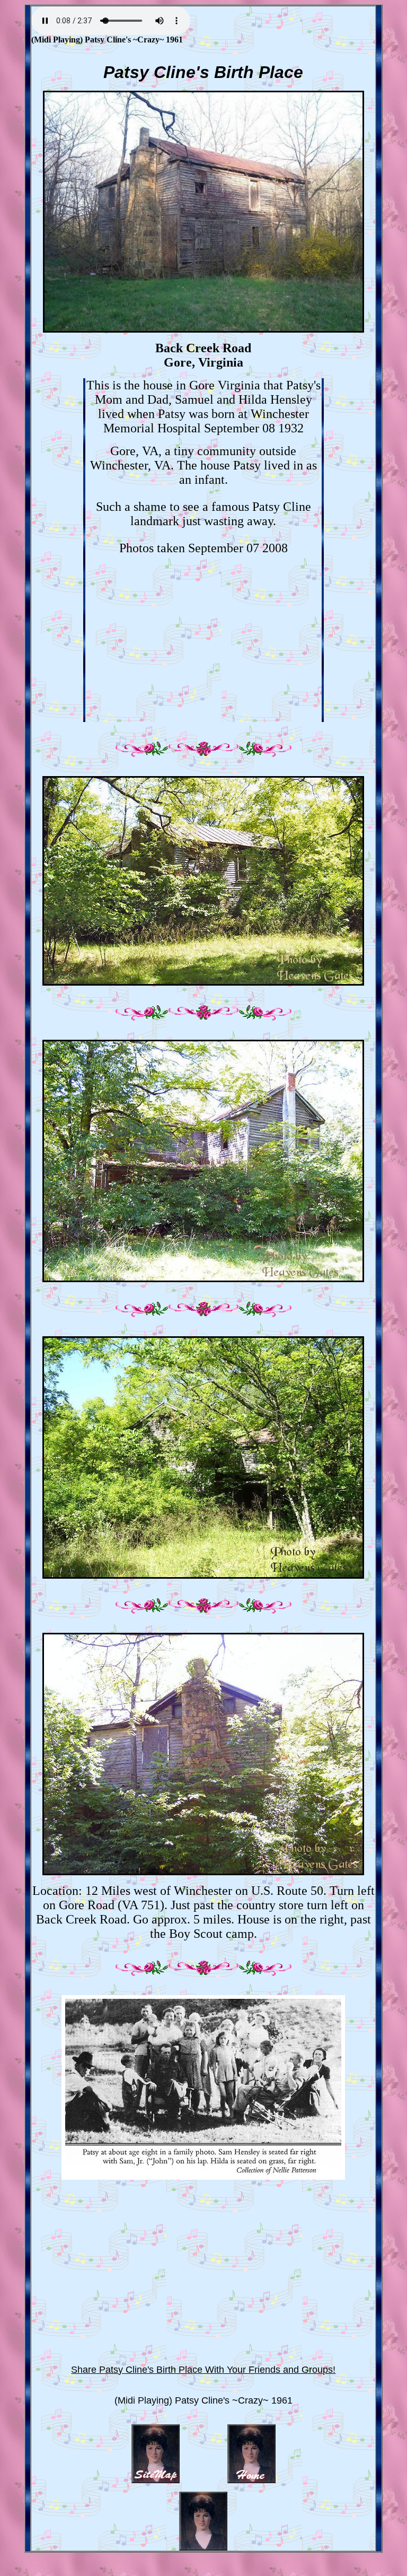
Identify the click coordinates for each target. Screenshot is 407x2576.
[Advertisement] (203, 648)
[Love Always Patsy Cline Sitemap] (156, 2480)
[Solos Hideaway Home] (251, 2480)
